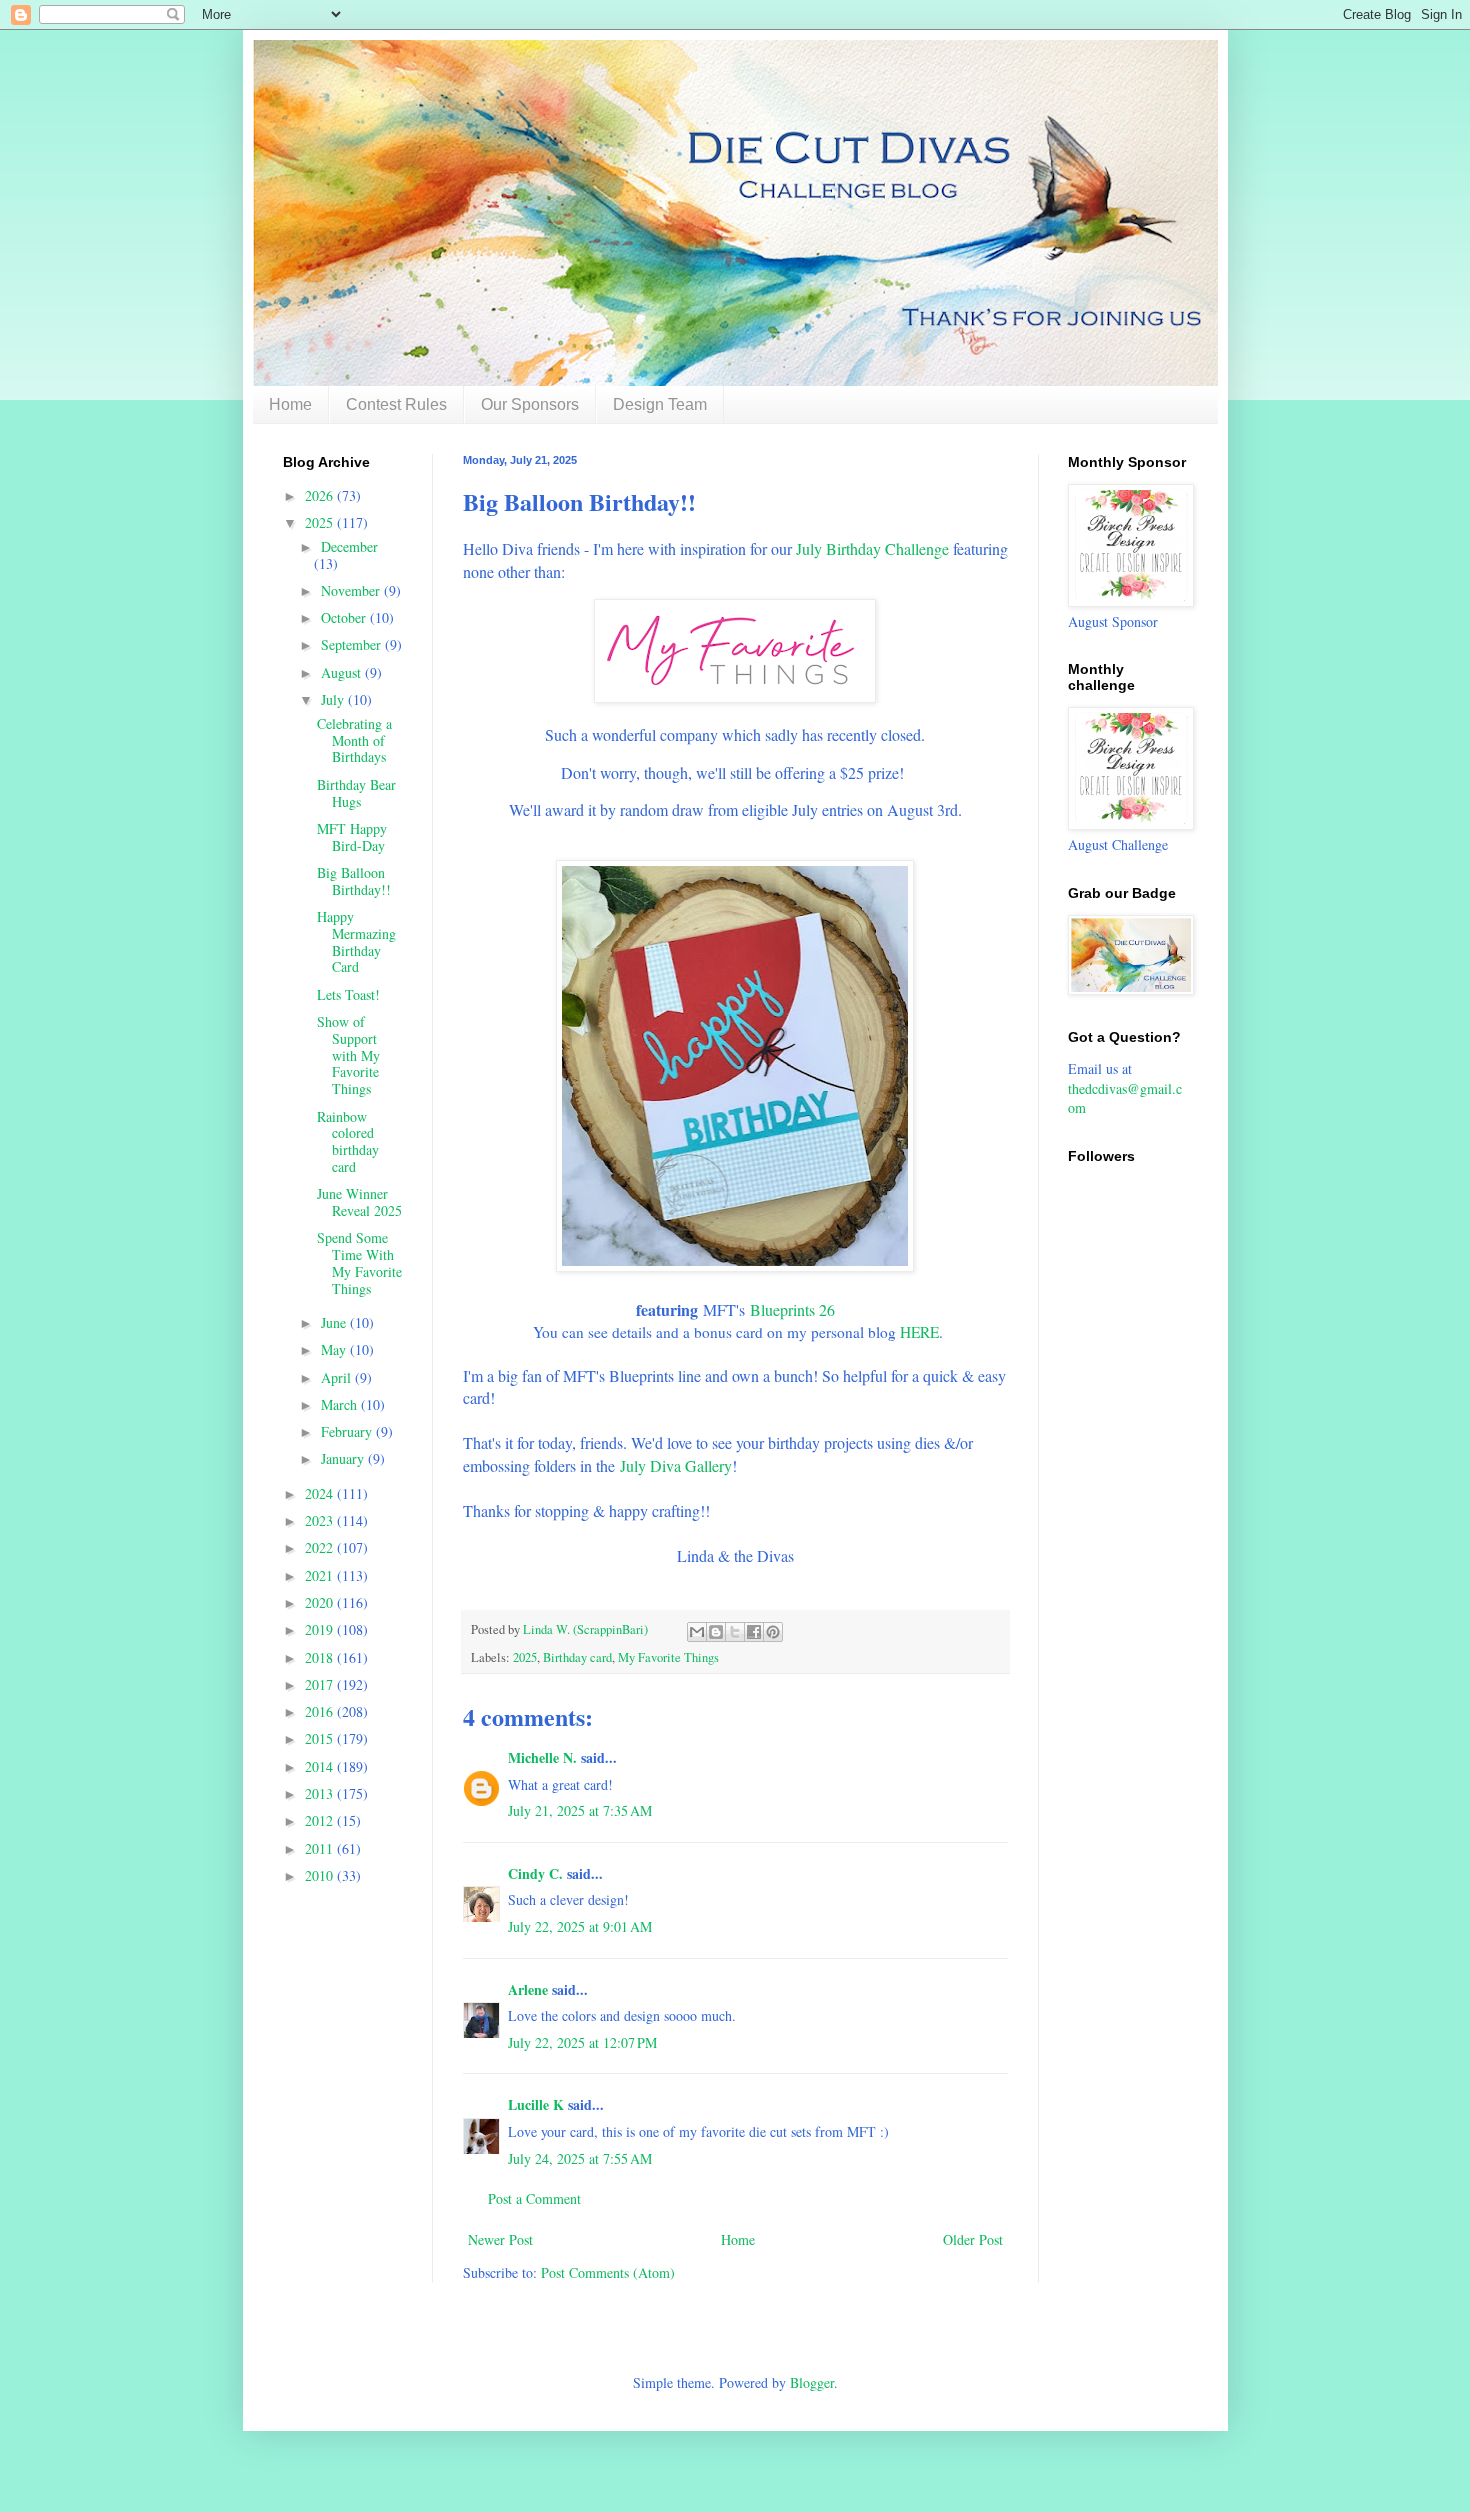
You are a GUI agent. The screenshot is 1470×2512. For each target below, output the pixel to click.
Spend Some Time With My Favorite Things (359, 1262)
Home (290, 404)
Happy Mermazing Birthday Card (356, 941)
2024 (321, 1493)
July (334, 699)
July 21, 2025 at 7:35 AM (580, 1810)
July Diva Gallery (676, 1465)
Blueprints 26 (792, 1309)
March (341, 1404)
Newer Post (500, 2239)
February (348, 1431)
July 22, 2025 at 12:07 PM (582, 2042)
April (338, 1377)
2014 (321, 1766)
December (349, 546)
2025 (525, 1657)
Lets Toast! (348, 994)
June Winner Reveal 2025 (359, 1202)
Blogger (812, 2382)
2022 (321, 1547)
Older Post (973, 2239)
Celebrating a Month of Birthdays (354, 740)
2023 (321, 1520)
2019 (321, 1629)
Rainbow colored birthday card (348, 1141)
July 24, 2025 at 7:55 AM (580, 2158)
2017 (321, 1684)
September (353, 644)
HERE (919, 1332)
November (352, 590)
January (344, 1458)
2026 (321, 495)
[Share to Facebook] (754, 1632)
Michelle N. (542, 1757)
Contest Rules (396, 404)
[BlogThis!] (716, 1632)
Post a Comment (534, 2198)
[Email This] (697, 1632)
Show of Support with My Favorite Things (348, 1055)
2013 (321, 1793)
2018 (321, 1657)
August (343, 672)
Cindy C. (535, 1873)
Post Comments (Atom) (608, 2272)
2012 (321, 1820)
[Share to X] (735, 1632)
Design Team (660, 404)
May (335, 1349)
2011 (321, 1848)
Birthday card (577, 1657)
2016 (321, 1711)
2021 (321, 1575)
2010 (321, 1875)
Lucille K (536, 2104)
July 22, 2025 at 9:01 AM (580, 1926)
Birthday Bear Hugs (356, 793)
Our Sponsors (530, 404)
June (335, 1322)
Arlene (528, 1989)
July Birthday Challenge (872, 548)
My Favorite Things (668, 1657)
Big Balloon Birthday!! (354, 881)
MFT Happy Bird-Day (352, 837)
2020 (321, 1602)
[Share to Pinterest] (773, 1632)
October (345, 617)
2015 (321, 1738)
